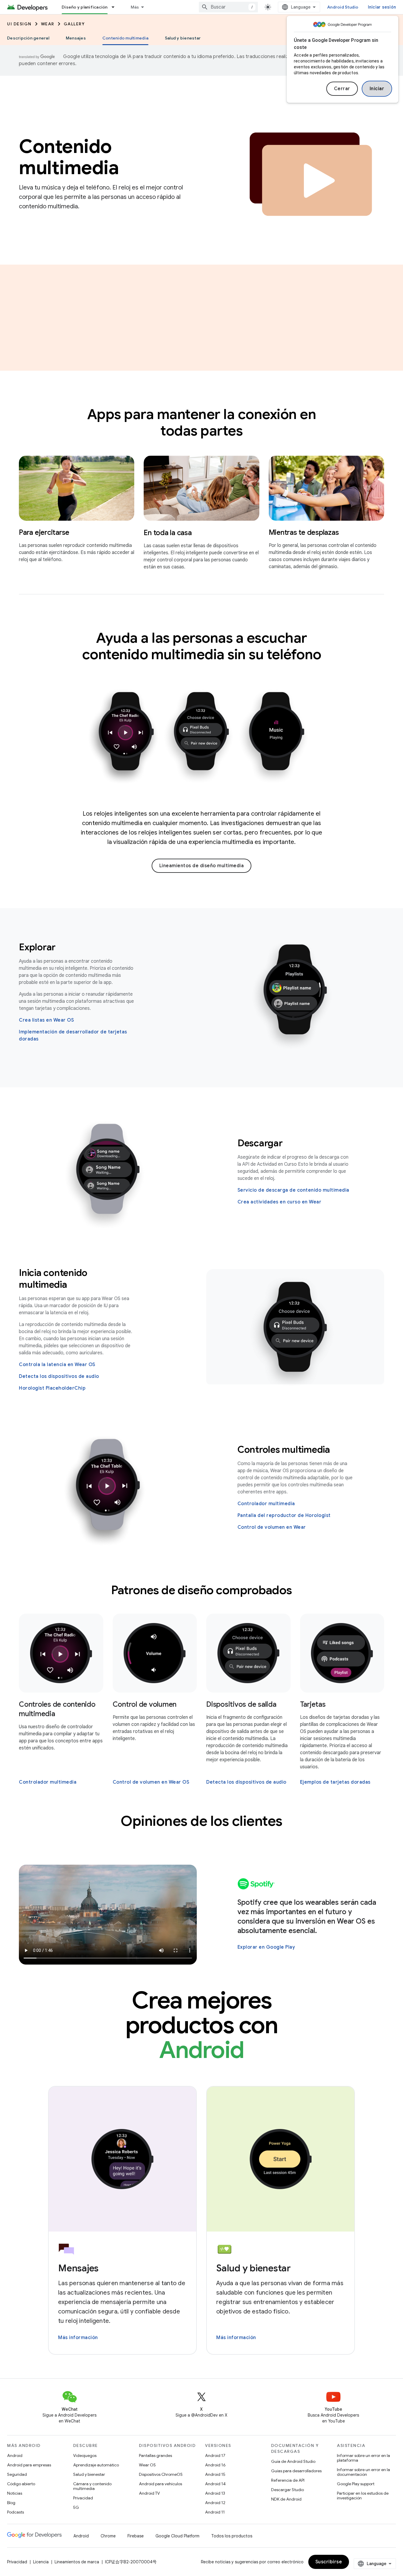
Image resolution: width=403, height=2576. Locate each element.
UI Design (19, 24)
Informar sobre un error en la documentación (363, 2472)
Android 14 (215, 2484)
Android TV (149, 2493)
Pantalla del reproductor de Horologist (284, 1515)
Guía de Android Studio (293, 2461)
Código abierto (21, 2484)
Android (15, 2455)
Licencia (41, 2562)
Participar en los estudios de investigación (363, 2496)
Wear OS (147, 2465)
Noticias (15, 2493)
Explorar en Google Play (266, 1947)
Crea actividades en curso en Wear (280, 1202)
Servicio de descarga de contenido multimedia (293, 1190)
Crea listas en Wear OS (46, 1020)
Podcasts (15, 2512)
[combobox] (228, 7)
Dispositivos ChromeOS (161, 2474)
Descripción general (28, 38)
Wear (48, 24)
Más (135, 7)
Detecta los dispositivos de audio (59, 1376)
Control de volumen (145, 1704)
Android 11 (215, 2512)
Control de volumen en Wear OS (151, 1782)
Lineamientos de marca (77, 2562)
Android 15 (215, 2474)
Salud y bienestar (183, 38)
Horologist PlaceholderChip (52, 1388)
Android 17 (215, 2455)
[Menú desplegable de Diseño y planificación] (116, 7)
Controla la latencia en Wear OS (57, 1365)
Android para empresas (29, 2465)
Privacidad (83, 2498)
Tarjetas (313, 1704)
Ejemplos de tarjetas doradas (335, 1782)
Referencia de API (288, 2480)
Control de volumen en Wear (272, 1527)
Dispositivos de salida (241, 1704)
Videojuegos (85, 2455)
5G (76, 2507)
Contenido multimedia (125, 38)
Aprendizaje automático (96, 2465)
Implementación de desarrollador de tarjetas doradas (73, 1035)
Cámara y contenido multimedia (92, 2486)
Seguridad (17, 2474)
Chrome (108, 2536)
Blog (11, 2503)
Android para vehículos (160, 2484)
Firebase (136, 2536)
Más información (78, 2338)
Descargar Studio (287, 2490)
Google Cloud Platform (177, 2536)
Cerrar (342, 89)
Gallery (74, 24)
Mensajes (76, 38)
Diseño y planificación (85, 7)
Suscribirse (329, 2562)
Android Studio (343, 7)
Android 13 (215, 2493)
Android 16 (215, 2465)
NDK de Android (286, 2499)
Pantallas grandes (155, 2455)
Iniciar (377, 89)
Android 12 (215, 2503)
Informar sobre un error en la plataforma (363, 2458)
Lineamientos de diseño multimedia (202, 866)
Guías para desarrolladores (296, 2471)
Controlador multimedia (266, 1504)
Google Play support (356, 2484)
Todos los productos (232, 2536)
